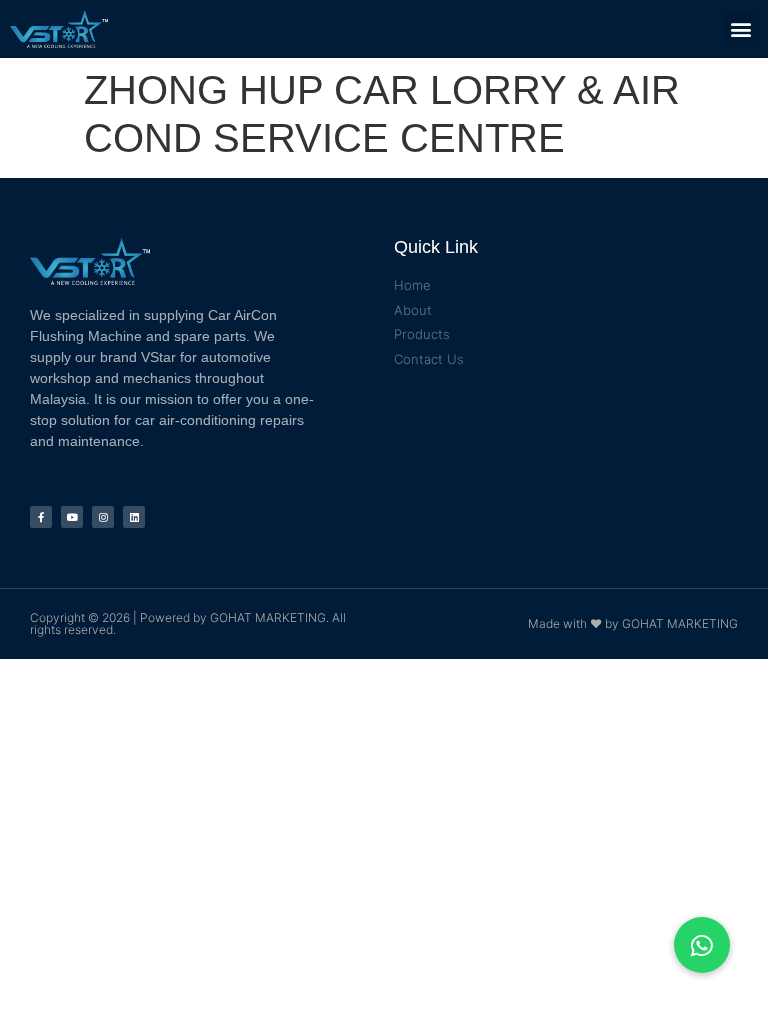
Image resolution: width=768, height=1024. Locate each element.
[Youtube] (72, 517)
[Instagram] (103, 517)
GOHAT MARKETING (268, 617)
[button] (741, 29)
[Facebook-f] (41, 517)
